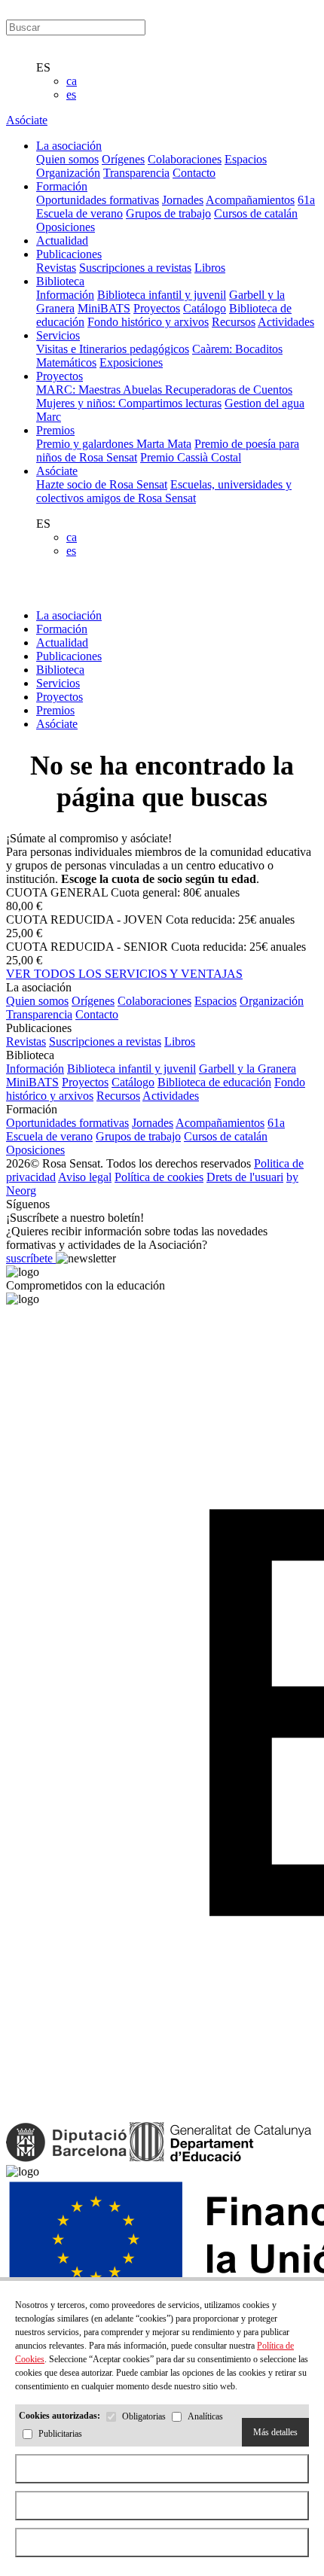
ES (43, 67)
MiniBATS (104, 308)
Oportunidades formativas (98, 200)
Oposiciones (66, 227)
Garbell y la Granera (248, 1069)
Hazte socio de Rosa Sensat (102, 484)
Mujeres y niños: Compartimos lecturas (129, 403)
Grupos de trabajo (168, 213)
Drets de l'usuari (245, 1177)
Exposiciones (131, 362)
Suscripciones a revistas (135, 268)
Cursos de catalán (256, 213)
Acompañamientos (250, 200)
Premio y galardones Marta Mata (114, 444)
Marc (49, 417)
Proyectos (157, 308)
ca (72, 81)
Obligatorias (144, 2417)
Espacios (246, 159)
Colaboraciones (185, 159)
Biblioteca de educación (214, 1082)
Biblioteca (60, 670)
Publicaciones (69, 656)
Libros (210, 268)
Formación (62, 629)
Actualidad (62, 642)
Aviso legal (85, 1177)
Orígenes (123, 159)
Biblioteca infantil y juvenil (162, 295)
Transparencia (136, 173)
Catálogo (205, 308)
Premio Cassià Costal (191, 457)
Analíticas (205, 2417)
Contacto (194, 173)
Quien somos (67, 159)
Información (65, 295)
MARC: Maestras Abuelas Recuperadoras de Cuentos (164, 390)
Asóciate (27, 120)
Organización (68, 173)
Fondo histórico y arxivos (148, 322)
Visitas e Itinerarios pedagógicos (113, 349)
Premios (55, 710)
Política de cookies (159, 1177)
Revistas (56, 268)
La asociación (69, 615)
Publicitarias (60, 2434)
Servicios (58, 683)
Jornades (183, 200)
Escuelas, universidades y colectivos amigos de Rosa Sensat (164, 491)
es (71, 94)
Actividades (286, 322)
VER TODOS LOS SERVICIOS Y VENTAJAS (124, 974)
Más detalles (275, 2432)
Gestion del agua (264, 403)
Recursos (234, 322)
